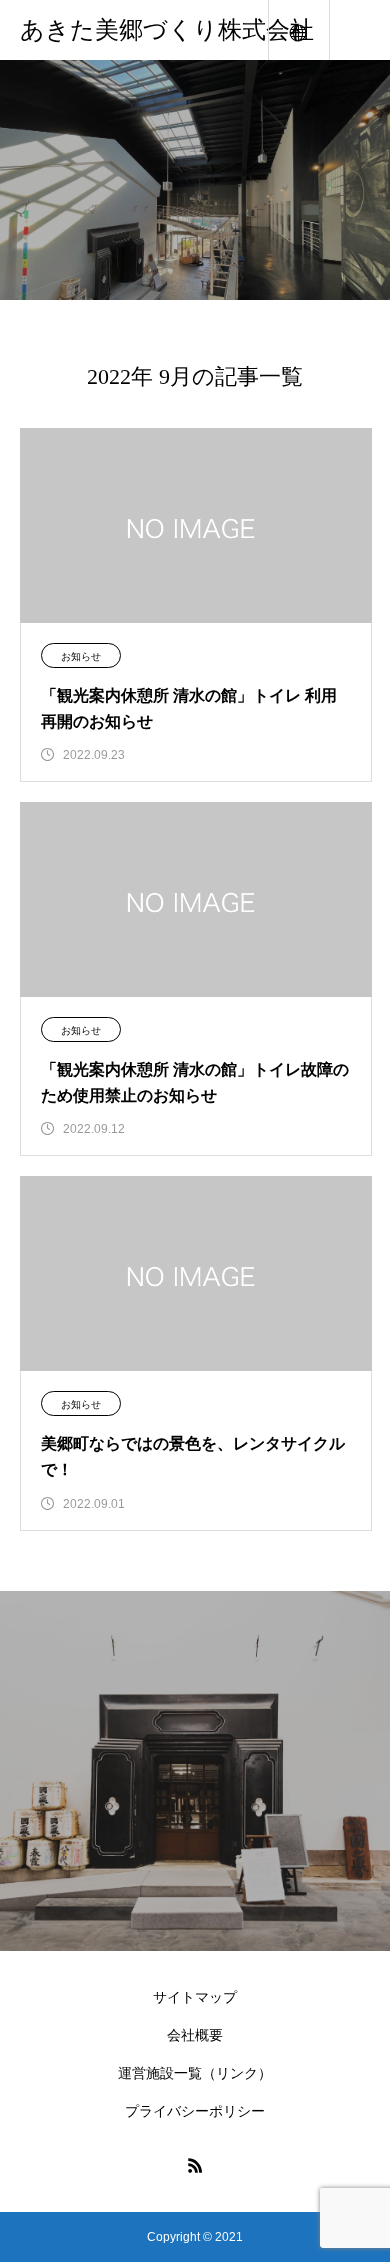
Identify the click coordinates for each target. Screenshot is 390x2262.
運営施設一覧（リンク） (195, 2073)
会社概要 (195, 2035)
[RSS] (195, 2165)
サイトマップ (195, 1997)
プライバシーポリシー (195, 2111)
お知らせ (81, 656)
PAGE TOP (360, 2170)
